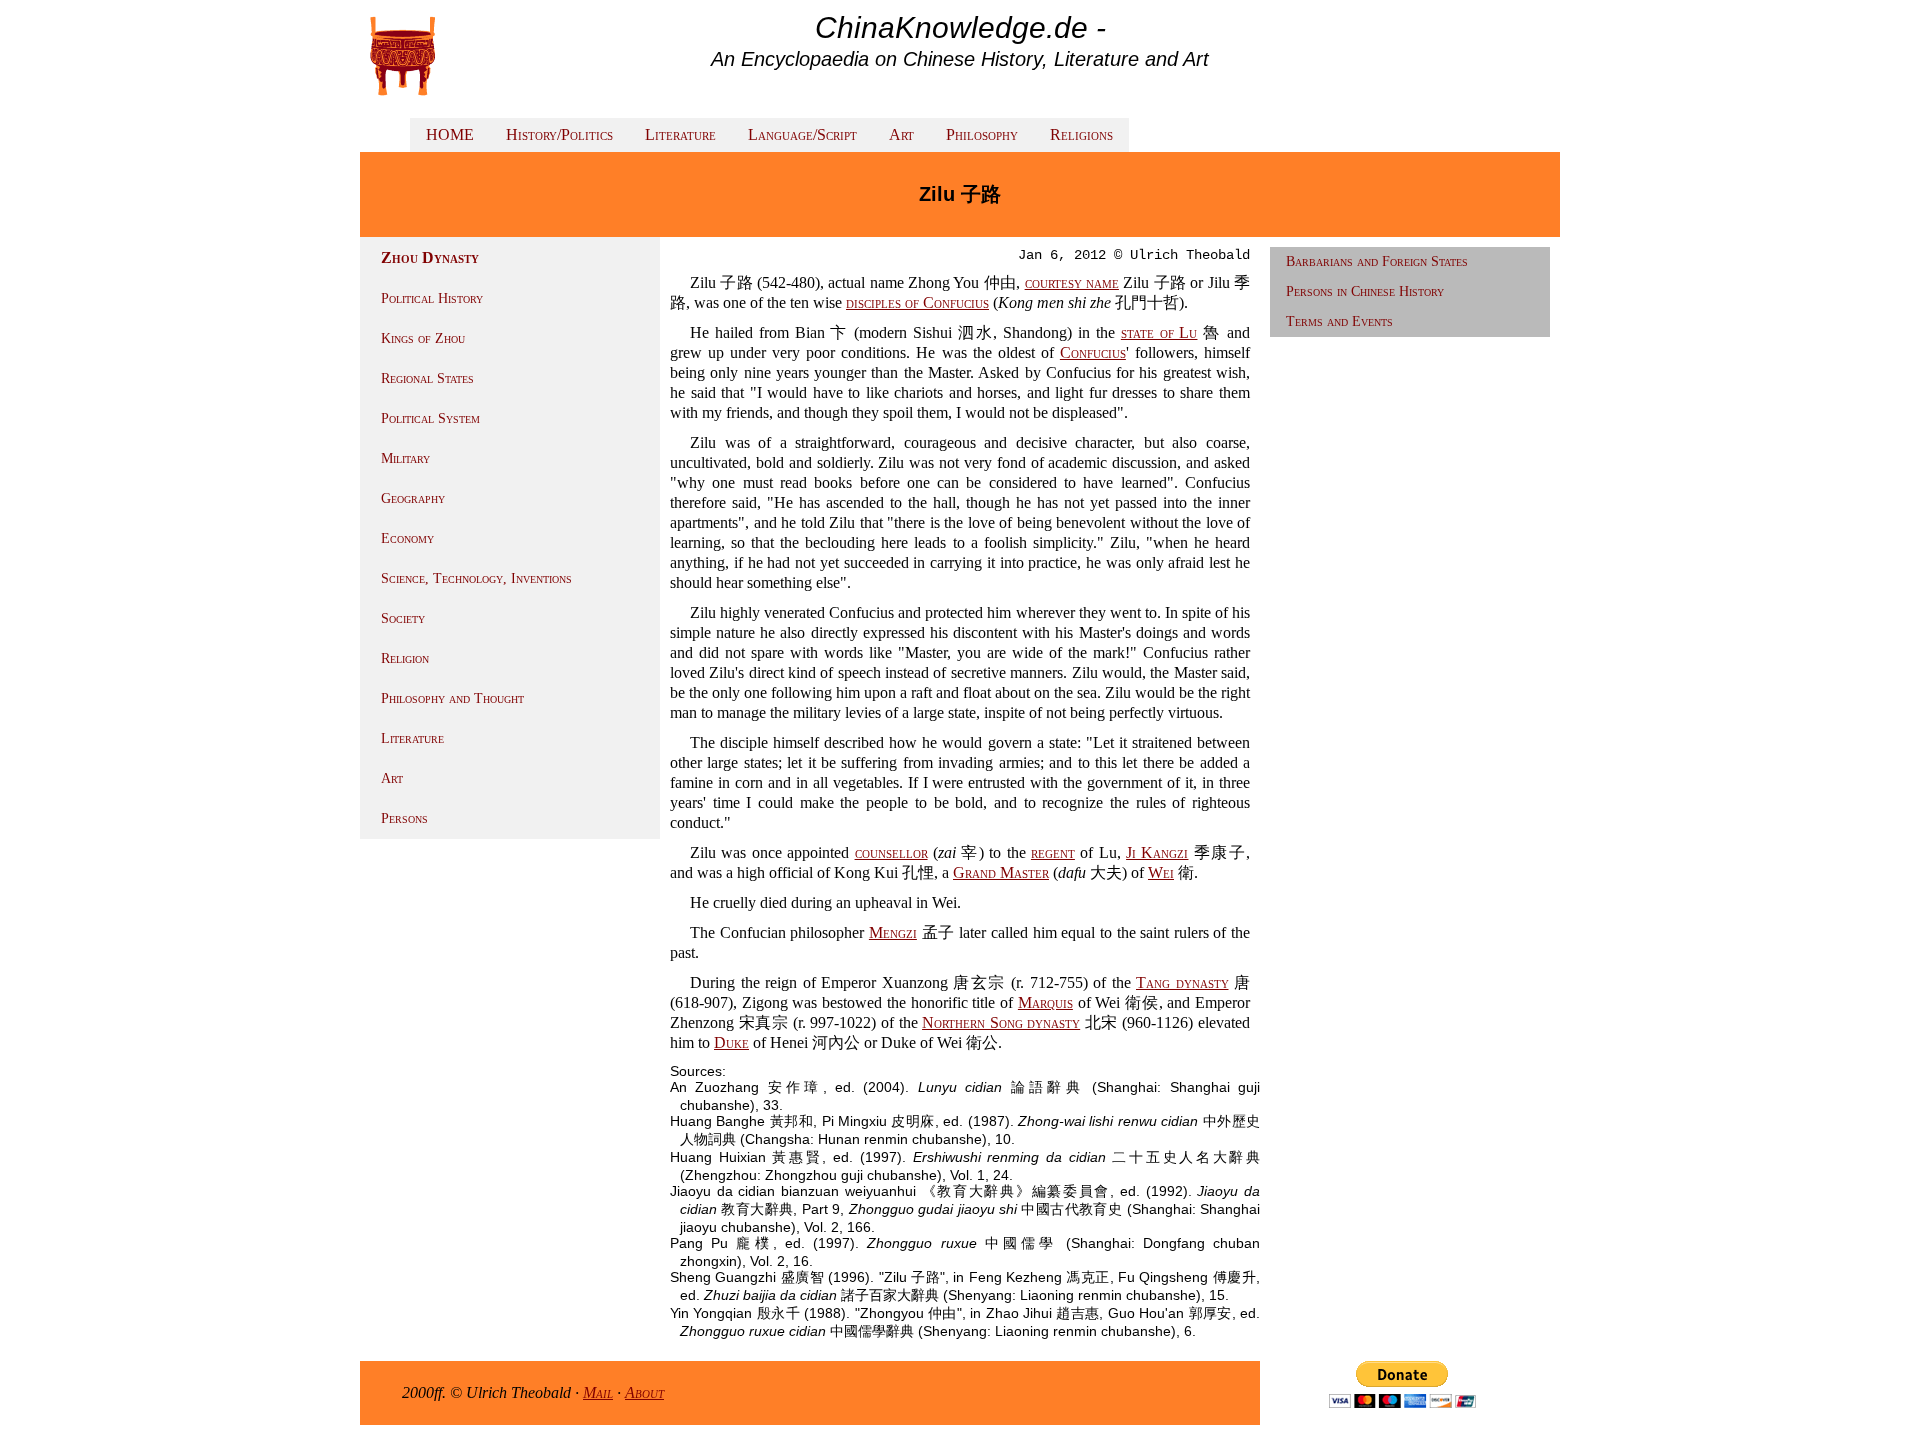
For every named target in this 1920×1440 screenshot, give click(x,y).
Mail (598, 1392)
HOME (450, 134)
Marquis (1045, 1002)
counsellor (891, 852)
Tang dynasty (1182, 982)
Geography (413, 498)
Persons (404, 818)
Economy (407, 538)
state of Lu (1159, 332)
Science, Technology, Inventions (476, 578)
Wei (1161, 872)
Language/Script (802, 134)
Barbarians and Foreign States (1377, 261)
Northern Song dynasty (1001, 1022)
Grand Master (1001, 872)
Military (405, 458)
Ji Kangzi (1157, 852)
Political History (432, 298)
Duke (731, 1042)
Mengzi (893, 932)
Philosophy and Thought (452, 698)
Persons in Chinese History (1365, 291)
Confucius (1093, 352)
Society (403, 618)
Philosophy (982, 134)
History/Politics (559, 134)
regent (1053, 852)
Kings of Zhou (423, 338)
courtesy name (1072, 282)
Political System (430, 418)
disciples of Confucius (917, 302)
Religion (405, 658)
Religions (1081, 134)
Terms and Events (1339, 321)
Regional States (427, 378)
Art (901, 134)
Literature (680, 134)
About (644, 1392)
